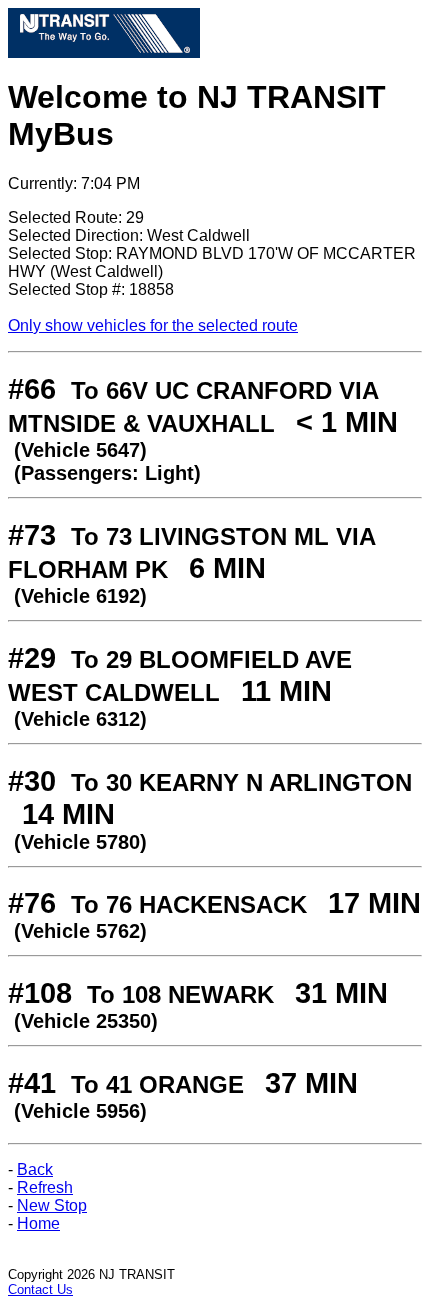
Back (35, 1169)
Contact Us (40, 1289)
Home (38, 1223)
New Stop (52, 1205)
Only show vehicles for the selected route (153, 325)
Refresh (45, 1187)
